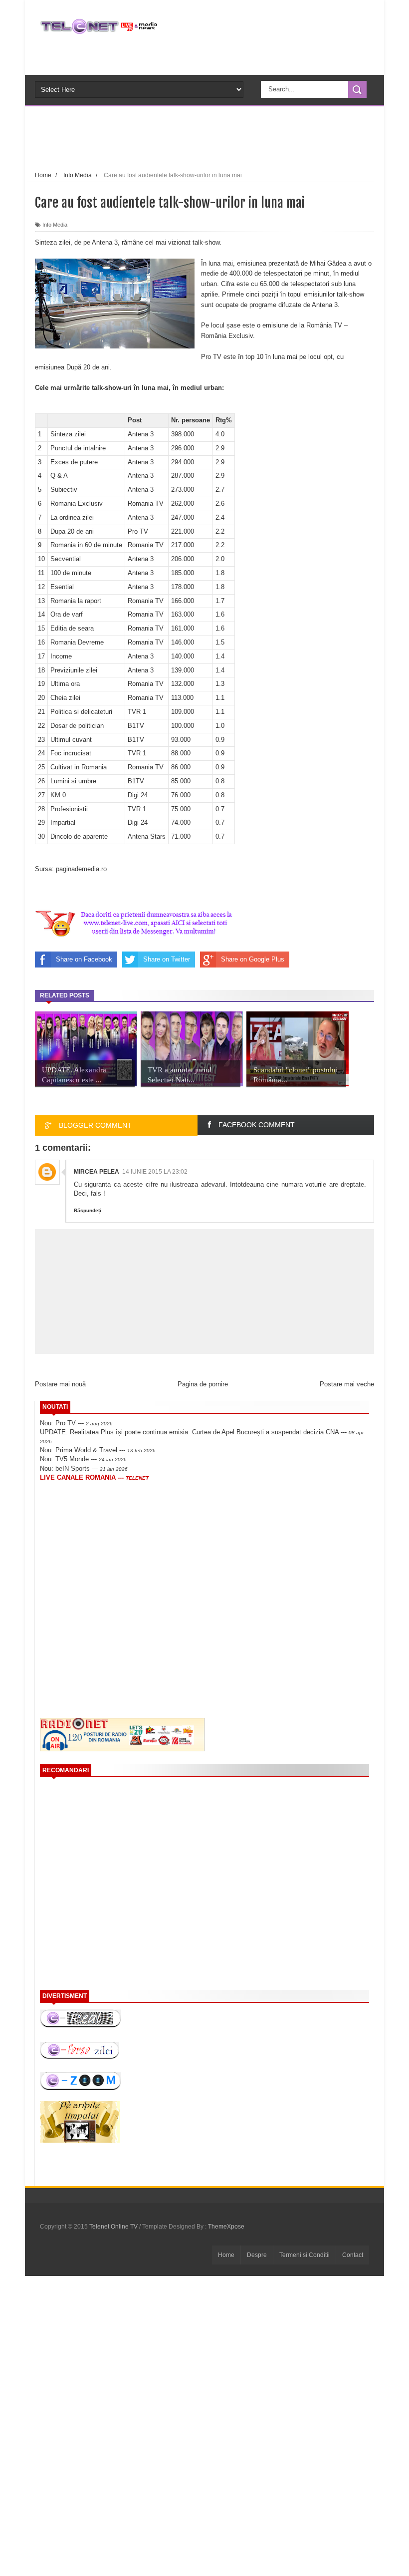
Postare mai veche (347, 1384)
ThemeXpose (226, 2227)
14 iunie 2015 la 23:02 (155, 1172)
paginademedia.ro (81, 869)
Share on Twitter (167, 959)
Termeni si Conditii (305, 2255)
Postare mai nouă (60, 1384)
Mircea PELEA (97, 1172)
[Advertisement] (221, 137)
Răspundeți (88, 1210)
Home (226, 2255)
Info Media (55, 225)
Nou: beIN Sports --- (84, 1468)
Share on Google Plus (253, 959)
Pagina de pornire (203, 1384)
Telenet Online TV (114, 2227)
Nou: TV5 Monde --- (83, 1459)
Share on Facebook (84, 959)
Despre (257, 2255)
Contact (353, 2255)
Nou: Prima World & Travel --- (98, 1450)
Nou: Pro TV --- (76, 1423)
